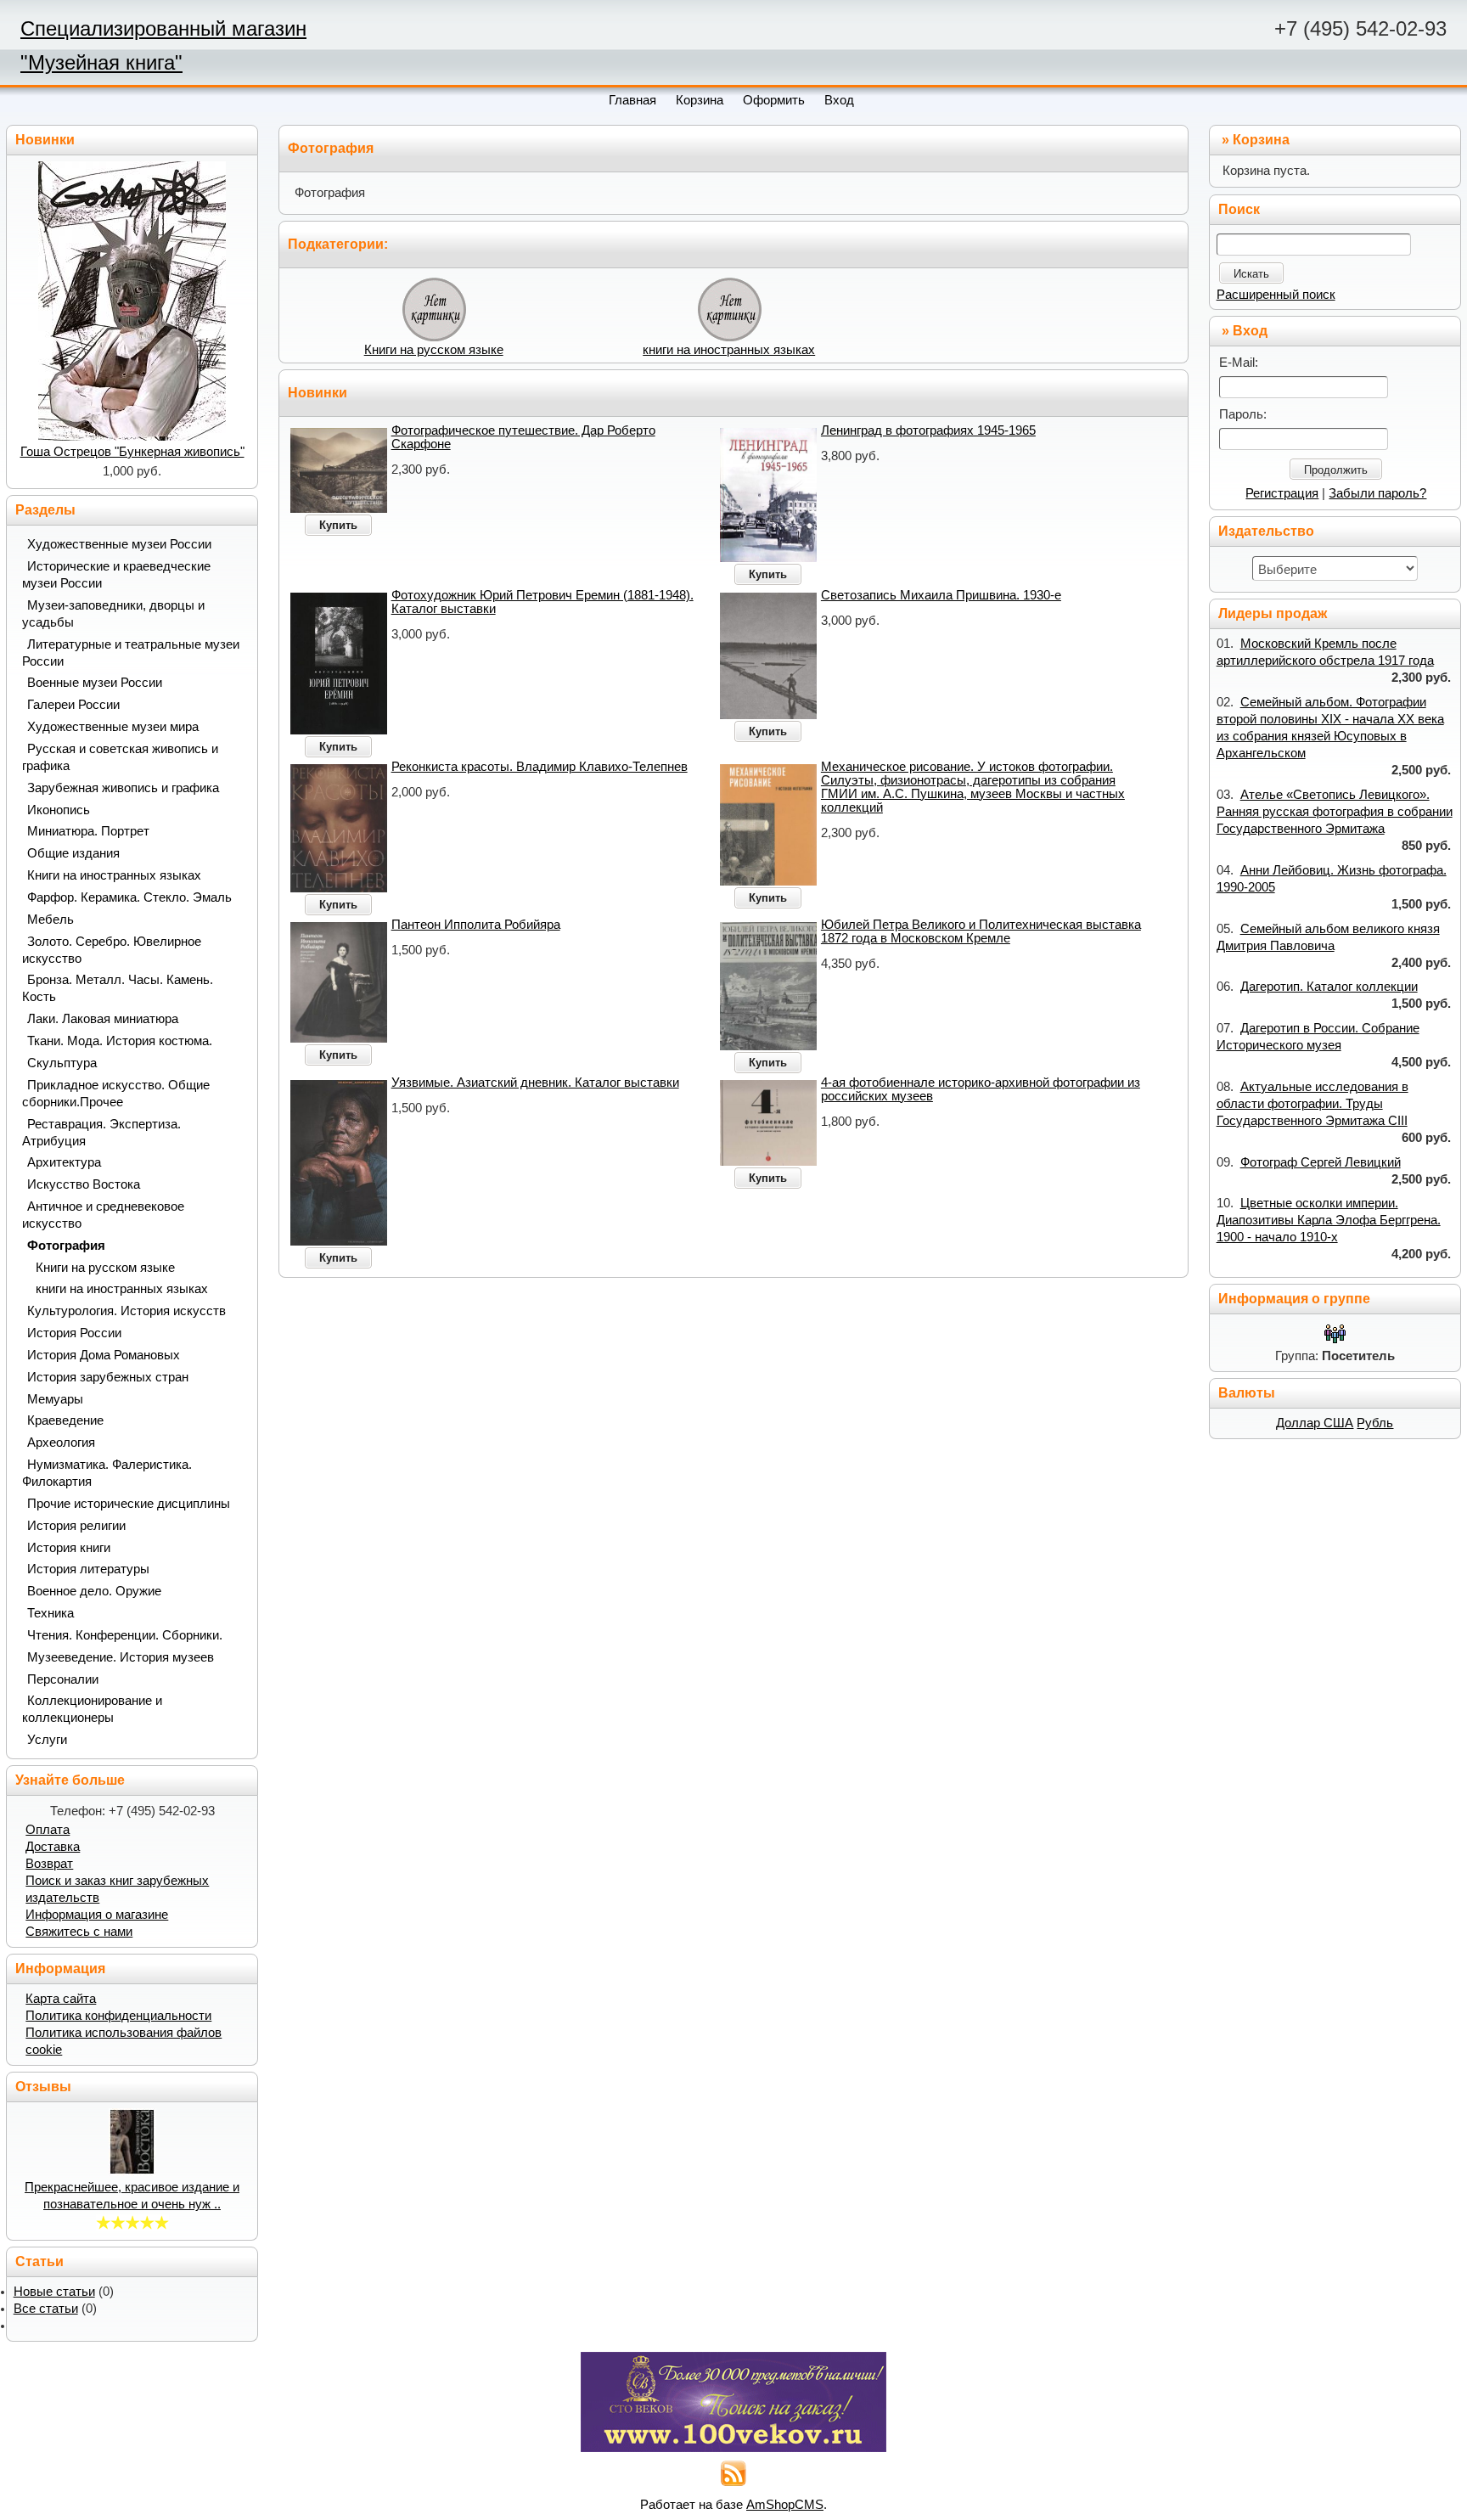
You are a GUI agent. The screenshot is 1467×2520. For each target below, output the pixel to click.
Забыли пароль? (1377, 493)
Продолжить (1336, 470)
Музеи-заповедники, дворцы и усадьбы (113, 614)
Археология (61, 1443)
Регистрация (1282, 493)
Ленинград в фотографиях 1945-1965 (928, 430)
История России (74, 1333)
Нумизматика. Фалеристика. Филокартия (107, 1473)
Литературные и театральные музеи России (131, 653)
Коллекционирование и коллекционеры (92, 1709)
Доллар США (1315, 1423)
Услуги (47, 1740)
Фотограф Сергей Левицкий (1321, 1162)
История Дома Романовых (104, 1355)
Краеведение (65, 1420)
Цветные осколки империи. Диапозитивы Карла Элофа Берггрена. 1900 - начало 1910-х (1329, 1220)
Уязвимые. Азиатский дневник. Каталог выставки (535, 1083)
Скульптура (62, 1063)
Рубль (1375, 1423)
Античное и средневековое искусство (103, 1215)
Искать (1251, 274)
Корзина (1261, 140)
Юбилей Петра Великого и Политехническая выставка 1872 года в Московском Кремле (981, 931)
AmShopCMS (785, 2505)
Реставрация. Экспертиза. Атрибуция (101, 1133)
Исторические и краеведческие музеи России (116, 575)
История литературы (88, 1569)
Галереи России (73, 705)
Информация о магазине (97, 1915)
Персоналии (63, 1679)
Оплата (48, 1830)
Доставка (53, 1847)
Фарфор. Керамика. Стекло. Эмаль (129, 897)
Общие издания (73, 853)
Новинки (318, 393)
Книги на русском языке (434, 350)
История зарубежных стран (108, 1377)
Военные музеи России (95, 683)
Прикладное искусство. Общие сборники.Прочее (116, 1094)
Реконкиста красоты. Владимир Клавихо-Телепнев (540, 767)
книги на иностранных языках (729, 350)
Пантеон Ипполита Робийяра (476, 925)
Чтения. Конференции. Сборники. (125, 1635)
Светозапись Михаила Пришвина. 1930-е (941, 595)
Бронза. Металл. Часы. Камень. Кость (118, 988)
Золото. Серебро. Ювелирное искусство (112, 950)
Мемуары (55, 1399)
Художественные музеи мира (113, 727)
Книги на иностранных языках (114, 875)
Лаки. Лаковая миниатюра (103, 1019)
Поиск (1239, 209)
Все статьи (46, 2309)
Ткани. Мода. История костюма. (120, 1041)
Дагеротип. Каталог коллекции (1329, 987)
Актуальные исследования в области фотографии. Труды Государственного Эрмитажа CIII (1312, 1104)
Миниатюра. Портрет (88, 831)
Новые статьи (54, 2292)
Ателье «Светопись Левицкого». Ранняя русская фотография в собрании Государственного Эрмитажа (1335, 812)
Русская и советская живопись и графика (120, 757)
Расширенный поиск (1276, 295)
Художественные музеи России (119, 544)
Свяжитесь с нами (79, 1932)
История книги (69, 1548)
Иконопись (59, 810)
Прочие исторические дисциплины (129, 1504)
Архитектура (64, 1162)
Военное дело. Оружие (94, 1591)
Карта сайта (61, 1999)
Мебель (51, 920)
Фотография (66, 1246)
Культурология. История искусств (126, 1311)
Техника (51, 1613)
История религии (76, 1526)
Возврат (49, 1864)
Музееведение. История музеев (121, 1657)
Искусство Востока (84, 1184)
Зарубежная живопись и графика (123, 788)
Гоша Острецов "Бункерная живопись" (132, 452)
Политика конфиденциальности (118, 2016)
